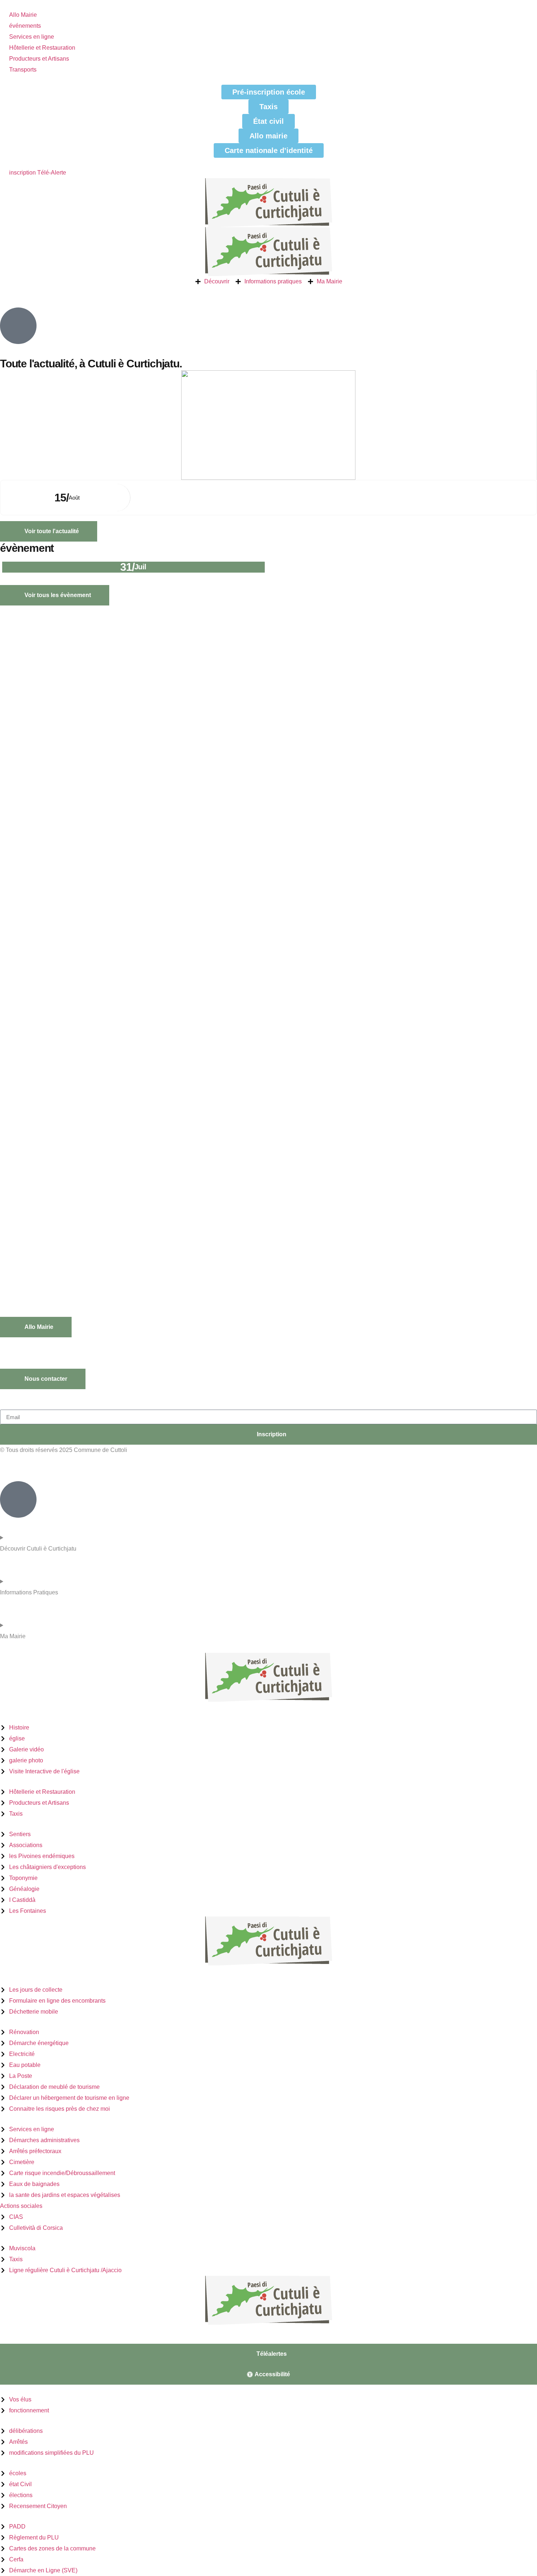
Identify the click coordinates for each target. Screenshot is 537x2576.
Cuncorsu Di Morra (295, 567)
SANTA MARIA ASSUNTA (162, 487)
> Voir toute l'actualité (23, 2339)
